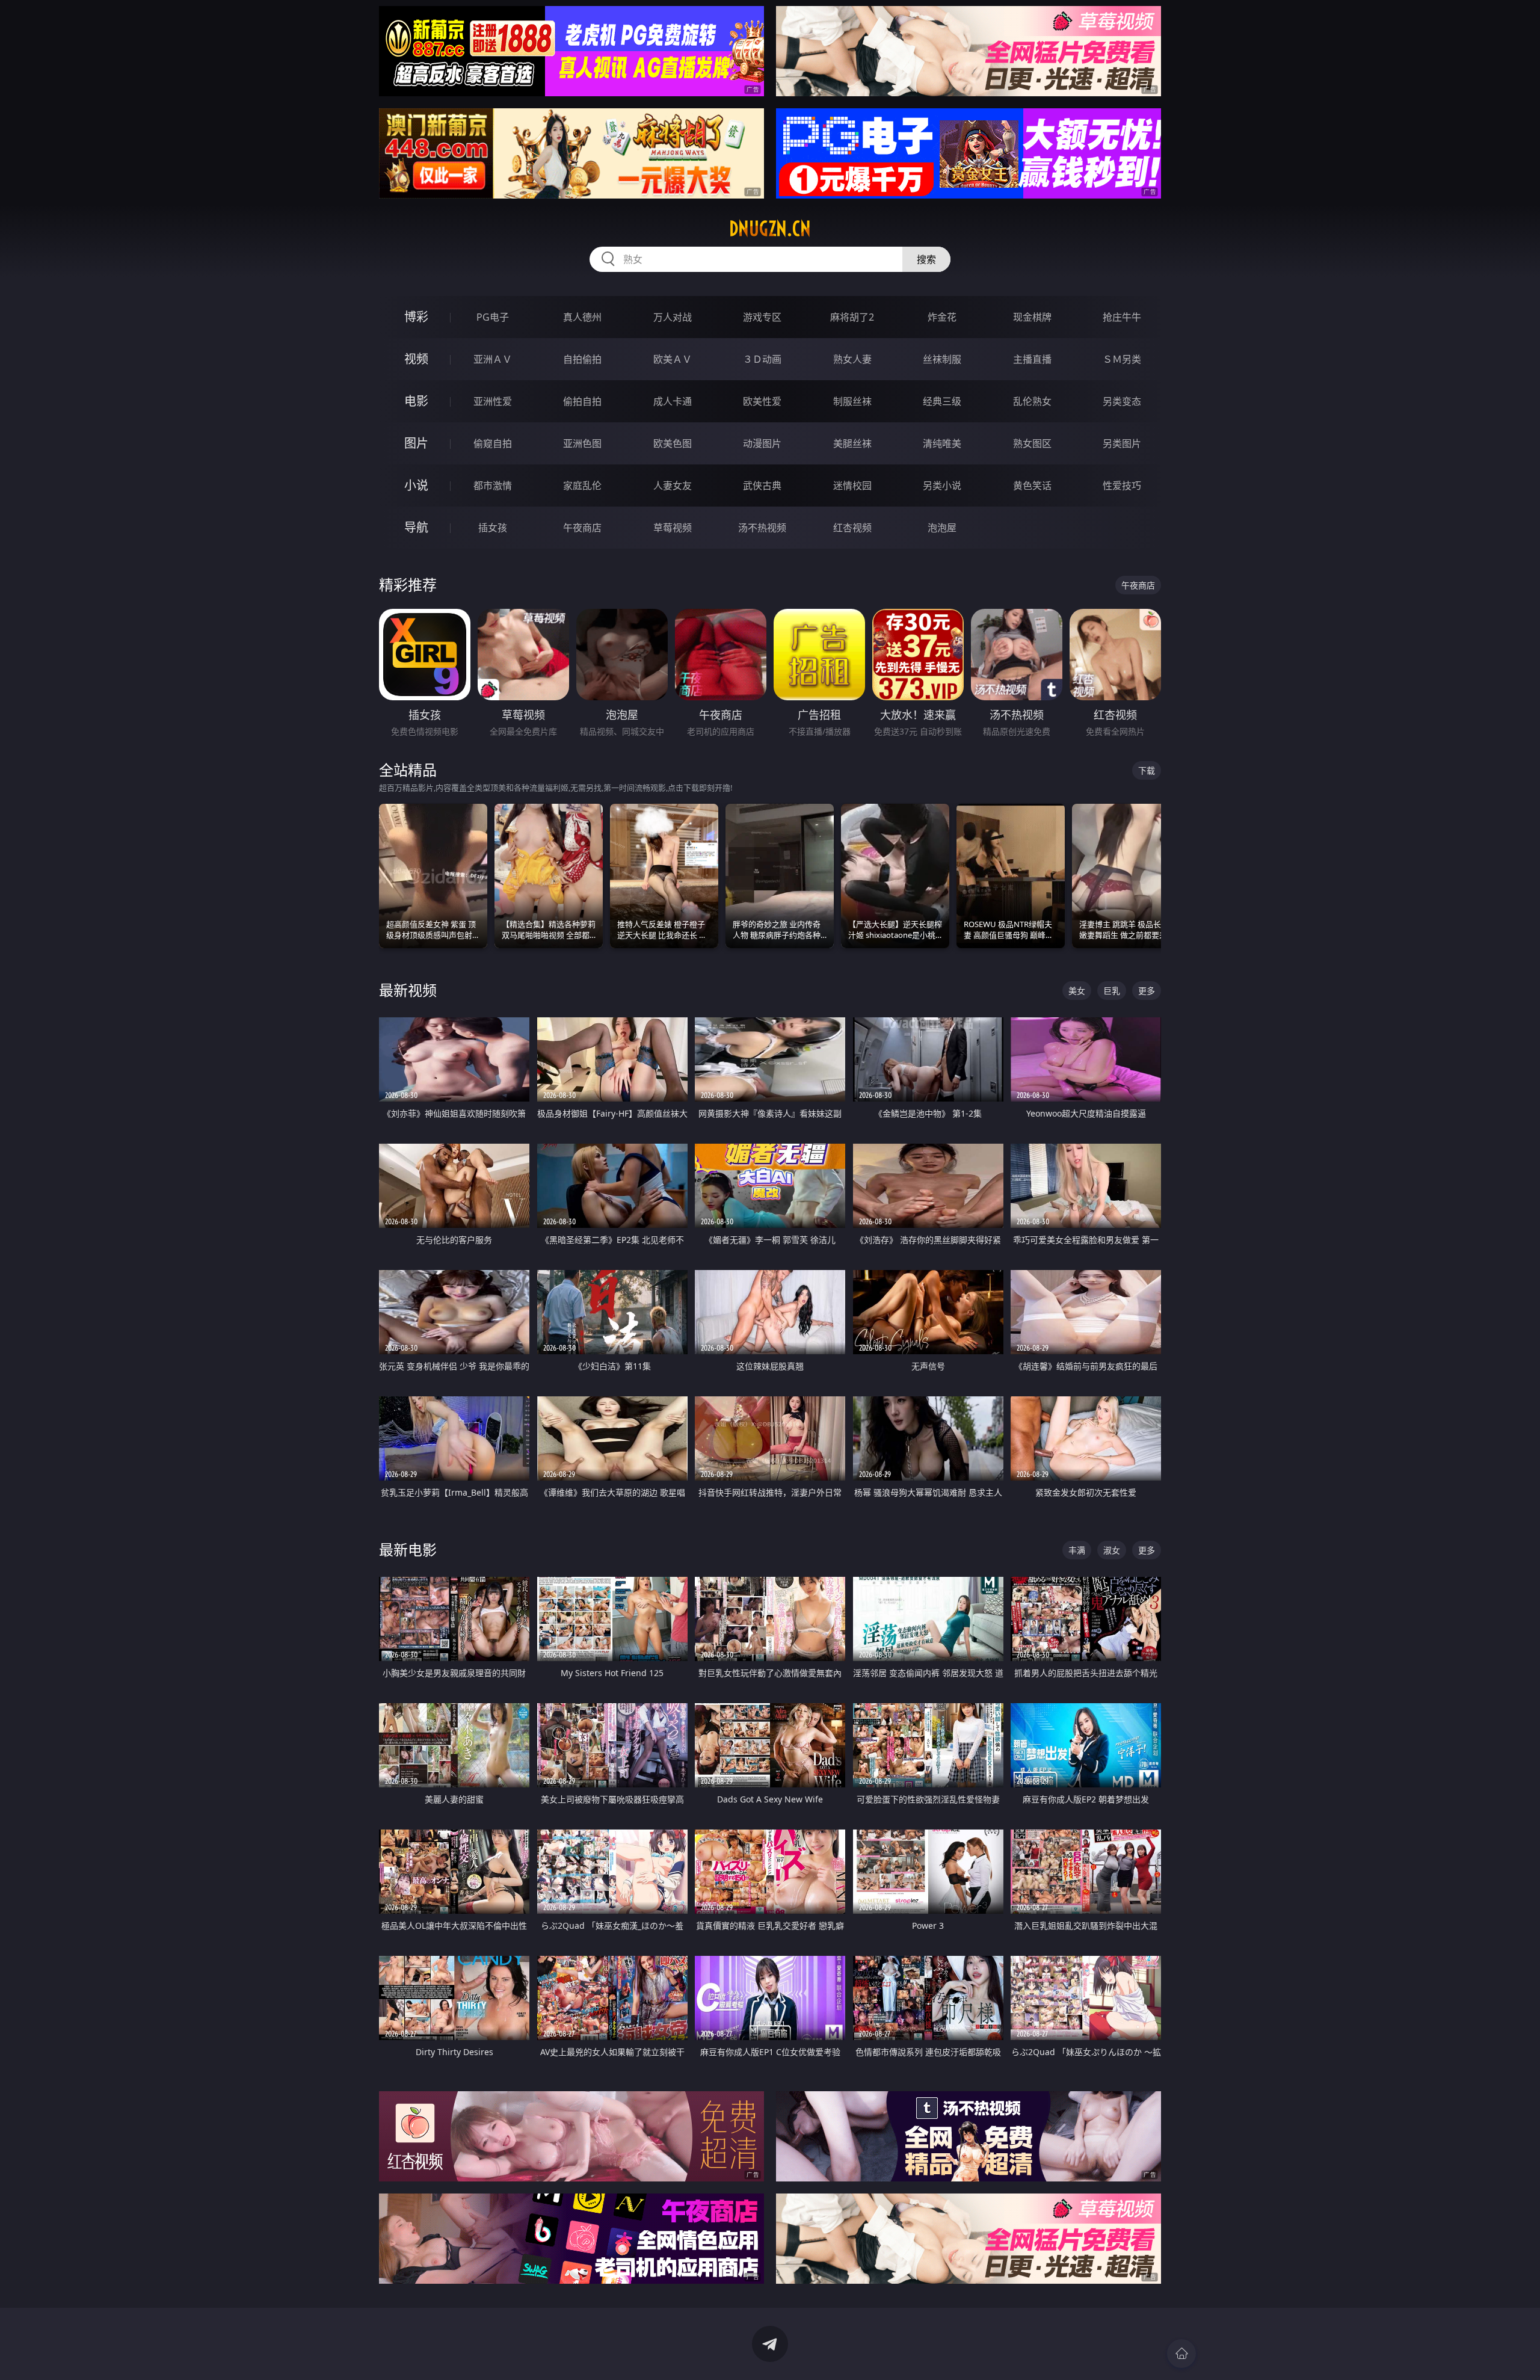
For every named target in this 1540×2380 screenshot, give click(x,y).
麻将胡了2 (852, 317)
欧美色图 (673, 443)
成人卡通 (673, 401)
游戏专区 (762, 317)
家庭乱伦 (582, 486)
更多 (1147, 991)
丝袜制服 (942, 359)
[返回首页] (1181, 2354)
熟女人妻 (852, 359)
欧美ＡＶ (673, 359)
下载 (1147, 770)
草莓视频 (673, 528)
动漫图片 (762, 443)
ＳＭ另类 (1122, 359)
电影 (416, 401)
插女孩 (493, 528)
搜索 (926, 259)
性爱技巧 (1122, 486)
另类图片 (1122, 443)
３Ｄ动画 (762, 359)
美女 (1077, 991)
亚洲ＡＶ (493, 359)
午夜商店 (582, 528)
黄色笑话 (1032, 486)
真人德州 (582, 317)
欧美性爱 (762, 401)
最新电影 (408, 1549)
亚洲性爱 (493, 401)
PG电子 (493, 317)
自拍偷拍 (582, 359)
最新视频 (408, 990)
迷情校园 (852, 486)
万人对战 (673, 317)
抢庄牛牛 (1122, 317)
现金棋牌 (1032, 317)
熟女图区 (1032, 443)
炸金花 (942, 317)
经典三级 (942, 401)
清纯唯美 (942, 443)
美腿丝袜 (852, 443)
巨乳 (1112, 991)
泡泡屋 (942, 528)
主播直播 (1032, 359)
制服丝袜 (852, 401)
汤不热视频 (762, 528)
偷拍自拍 (582, 401)
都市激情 (493, 486)
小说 (416, 485)
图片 (416, 443)
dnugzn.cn (770, 229)
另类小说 (942, 486)
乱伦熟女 (1032, 401)
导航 (416, 527)
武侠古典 (762, 486)
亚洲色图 (582, 443)
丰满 (1077, 1550)
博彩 (416, 317)
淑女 (1112, 1550)
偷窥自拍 (493, 443)
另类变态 (1122, 401)
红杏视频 (852, 528)
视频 (416, 359)
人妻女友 (673, 486)
